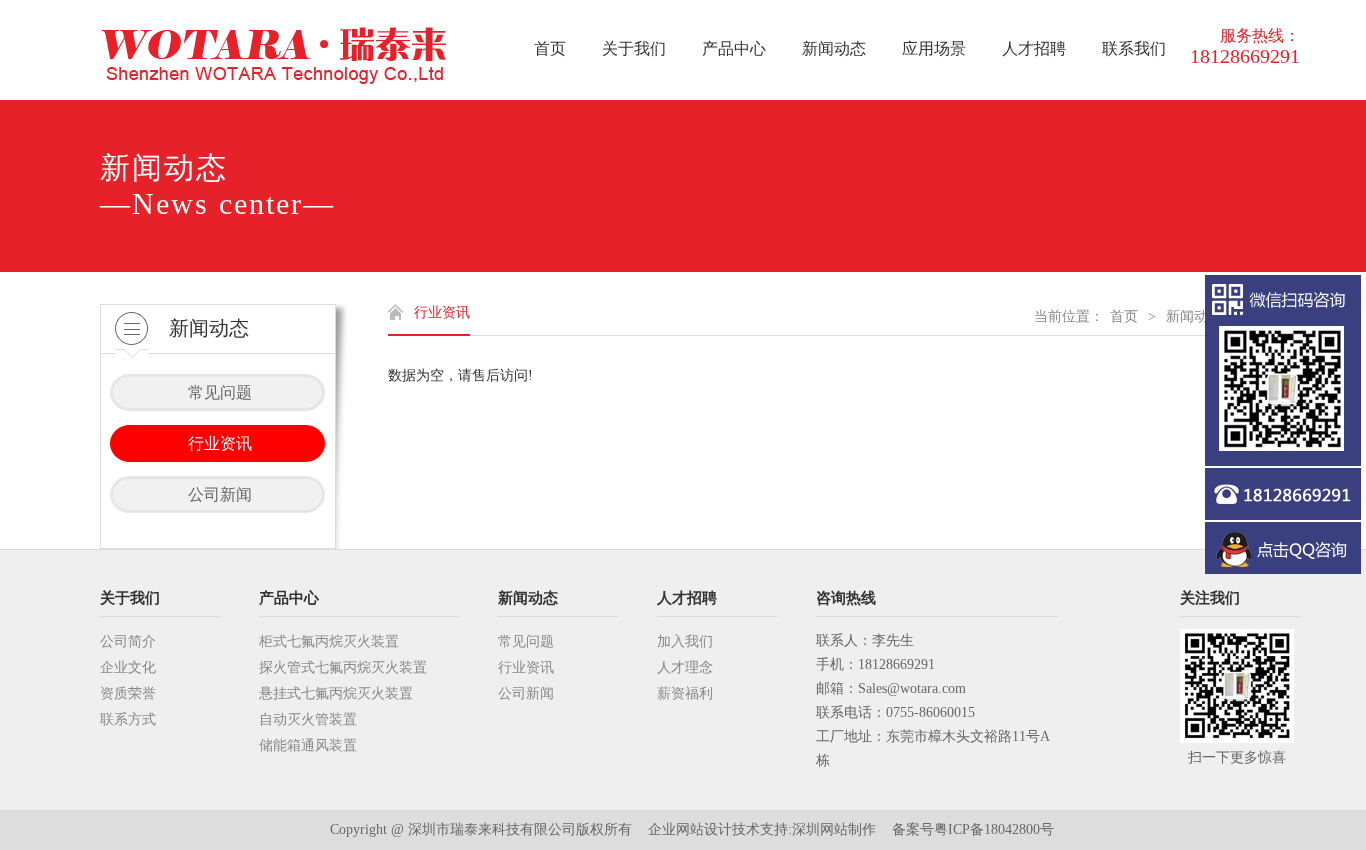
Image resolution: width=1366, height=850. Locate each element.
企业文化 (128, 667)
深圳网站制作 (834, 829)
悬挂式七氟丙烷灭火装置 (336, 693)
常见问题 (526, 641)
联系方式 (128, 719)
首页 (1124, 316)
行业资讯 (526, 667)
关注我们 (1210, 598)
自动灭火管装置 (308, 719)
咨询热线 (846, 598)
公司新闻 (526, 693)
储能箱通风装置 (308, 745)
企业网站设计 (690, 829)
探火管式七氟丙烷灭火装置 (343, 667)
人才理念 (685, 667)
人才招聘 (687, 598)
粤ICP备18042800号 (994, 829)
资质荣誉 (128, 693)
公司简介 (128, 641)
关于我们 (130, 598)
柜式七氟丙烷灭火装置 (329, 641)
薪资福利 (685, 693)
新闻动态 (1194, 316)
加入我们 (685, 641)
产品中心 (289, 598)
